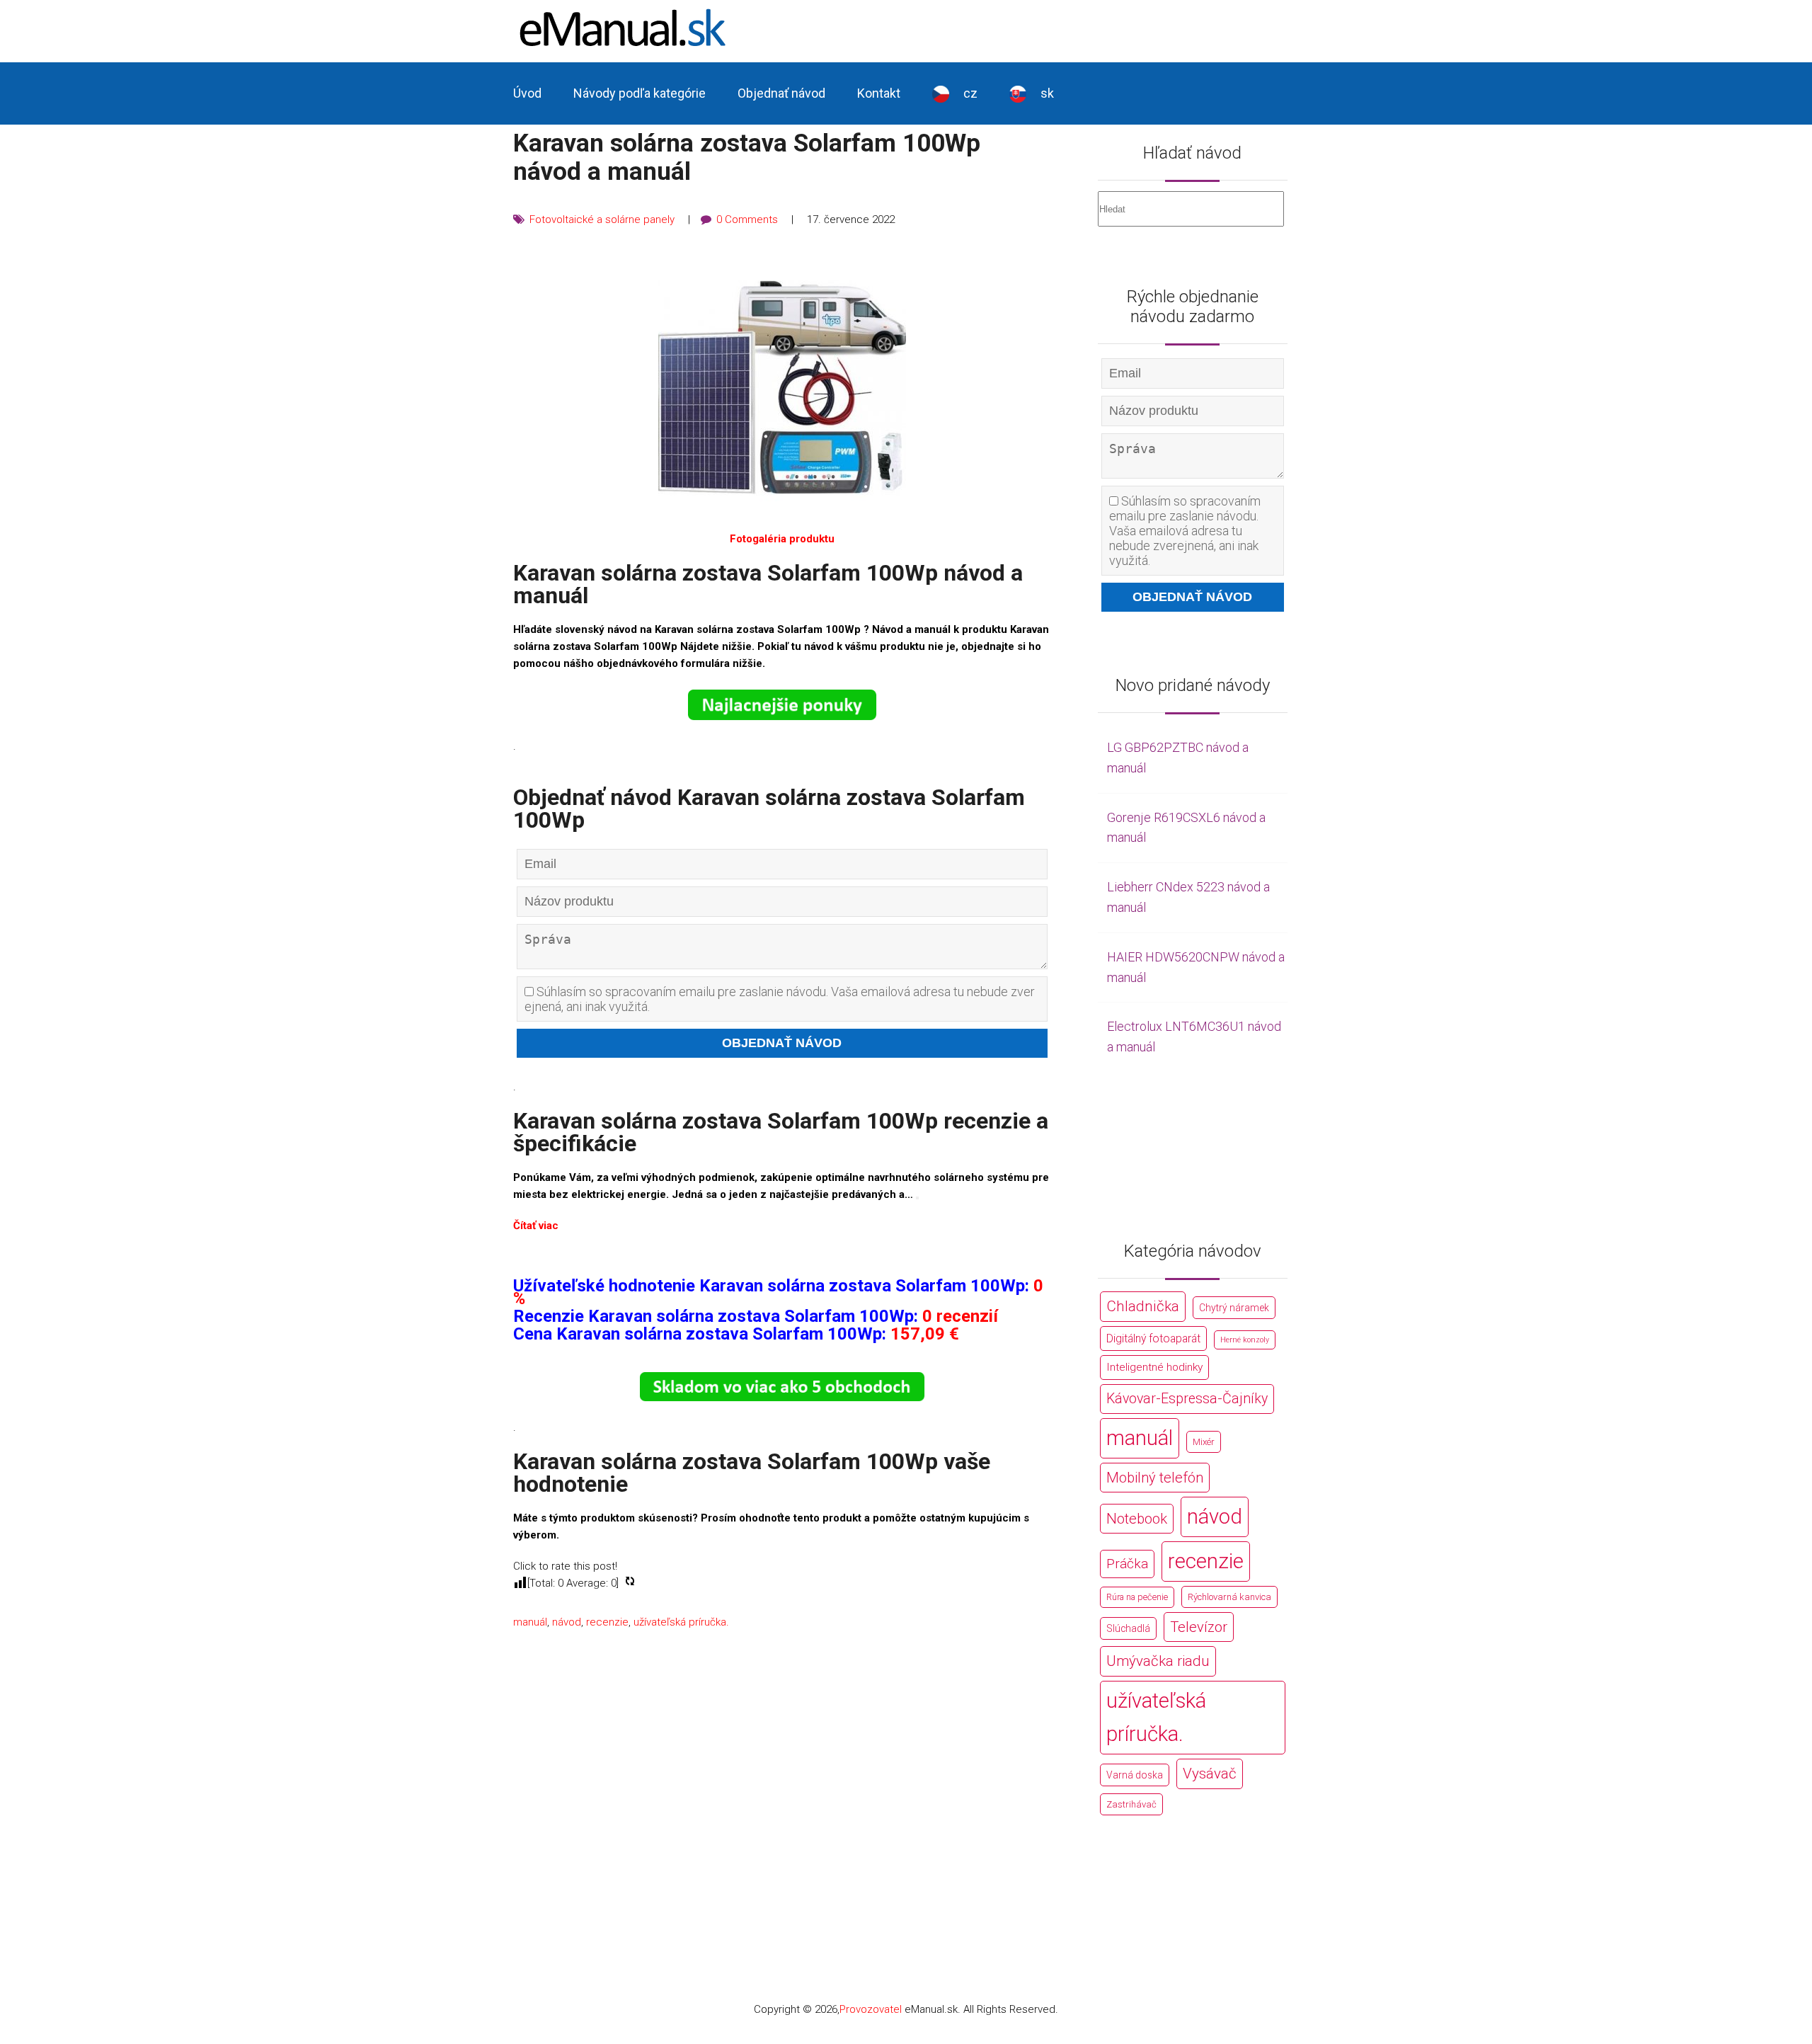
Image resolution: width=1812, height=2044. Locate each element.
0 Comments (747, 219)
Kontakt (879, 93)
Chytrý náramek (1234, 1308)
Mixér (1204, 1442)
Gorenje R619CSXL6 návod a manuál (1186, 828)
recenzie (607, 1630)
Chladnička (1143, 1306)
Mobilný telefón (1155, 1478)
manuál (530, 1630)
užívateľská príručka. (681, 1630)
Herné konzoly (1245, 1340)
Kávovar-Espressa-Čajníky (1187, 1399)
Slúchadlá (1128, 1628)
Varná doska (1135, 1775)
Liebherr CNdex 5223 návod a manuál (1188, 897)
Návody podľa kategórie (640, 93)
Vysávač (1210, 1774)
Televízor (1199, 1627)
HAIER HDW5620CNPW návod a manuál (1196, 967)
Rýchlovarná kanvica (1229, 1597)
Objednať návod (781, 93)
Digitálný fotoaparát (1153, 1338)
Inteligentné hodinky (1154, 1367)
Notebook (1137, 1519)
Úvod (527, 93)
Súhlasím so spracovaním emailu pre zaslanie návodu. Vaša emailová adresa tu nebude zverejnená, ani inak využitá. (780, 999)
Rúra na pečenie (1137, 1597)
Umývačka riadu (1158, 1661)
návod (567, 1630)
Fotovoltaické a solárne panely (602, 219)
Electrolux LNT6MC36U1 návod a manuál (1194, 1037)
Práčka (1127, 1564)
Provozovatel (871, 2009)
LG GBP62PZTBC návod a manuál (1178, 758)
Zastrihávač (1131, 1804)
